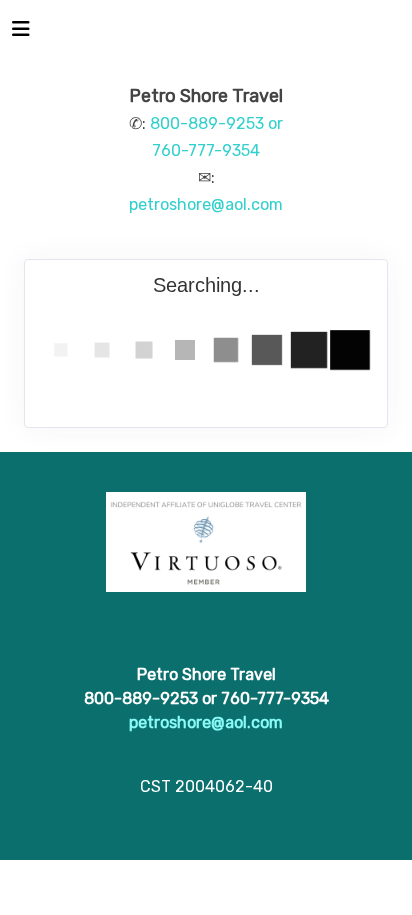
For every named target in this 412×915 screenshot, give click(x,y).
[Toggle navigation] (21, 34)
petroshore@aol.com (206, 204)
